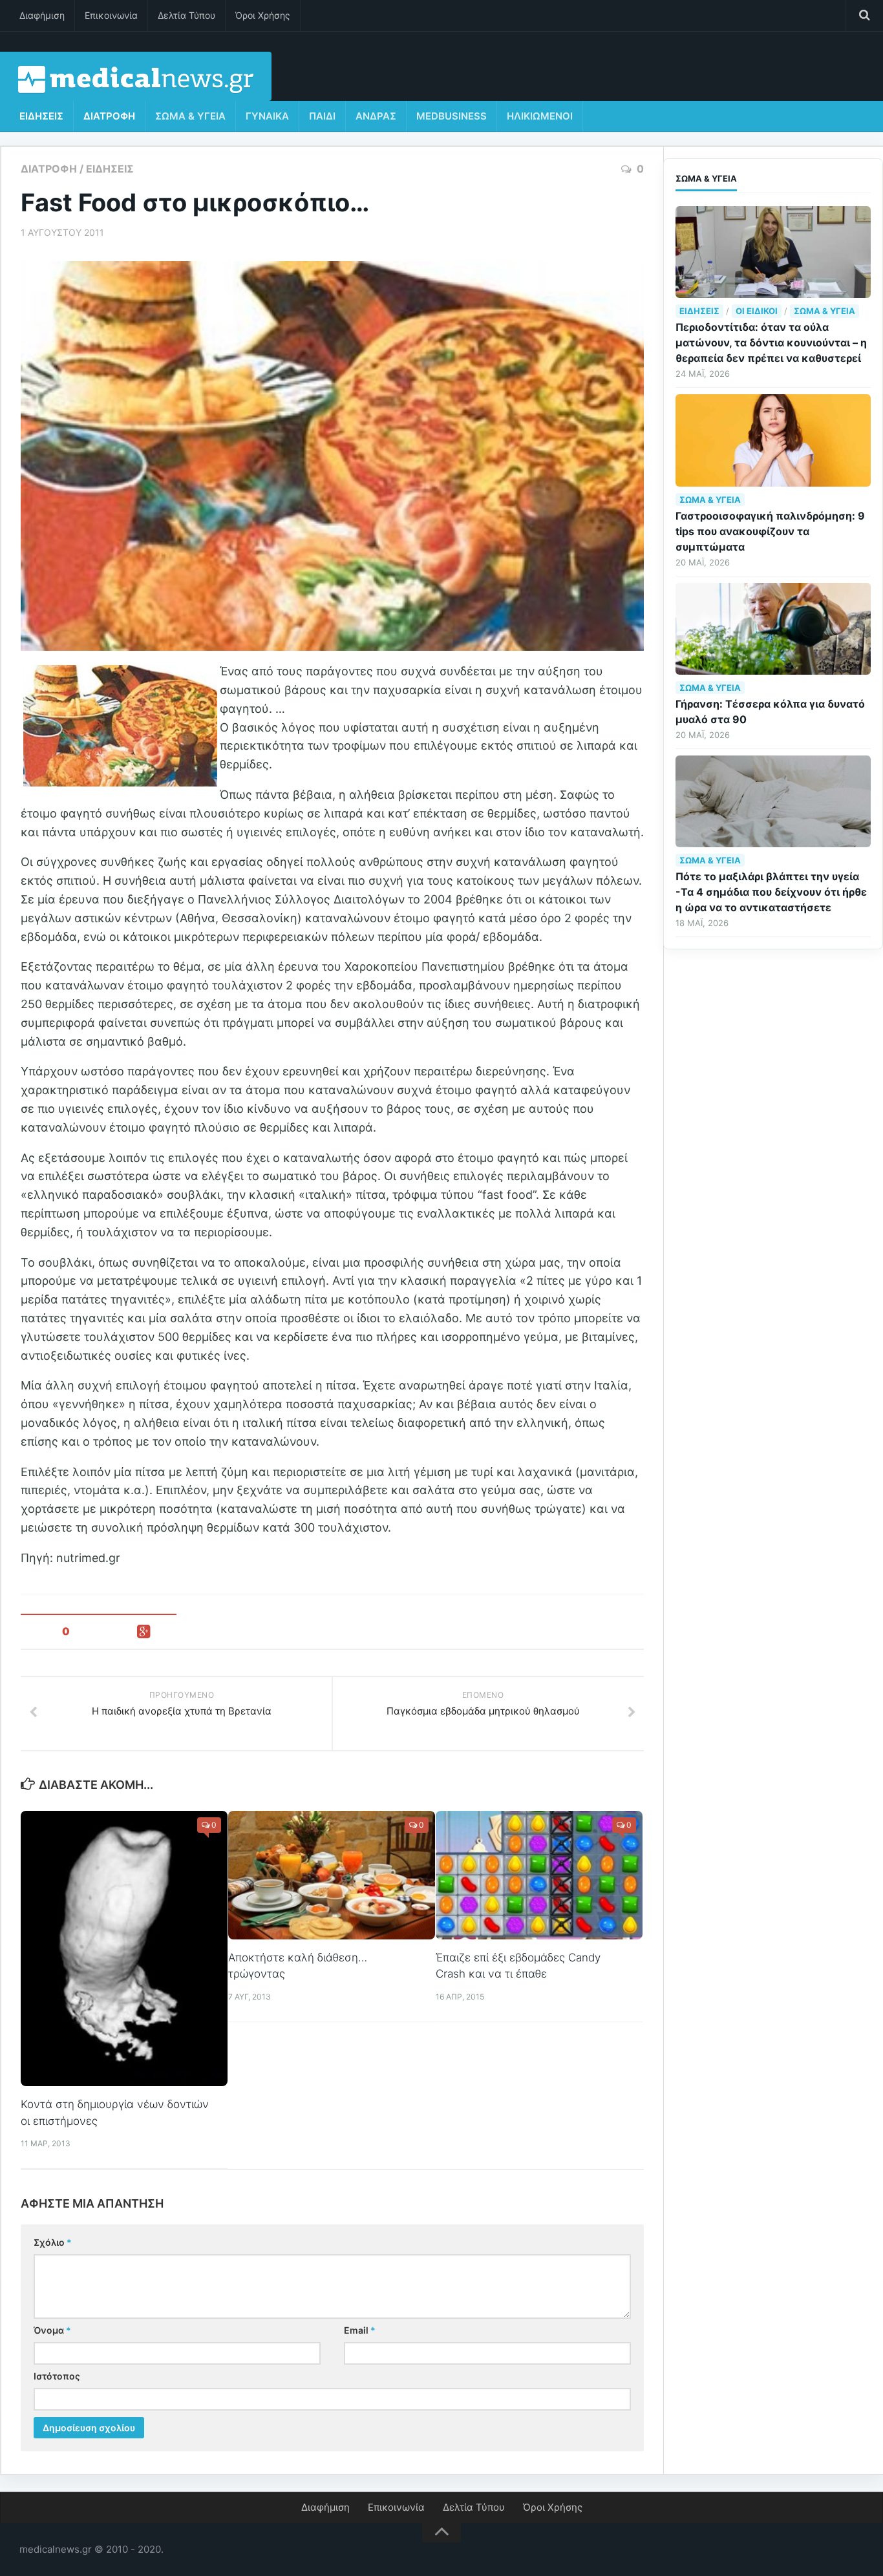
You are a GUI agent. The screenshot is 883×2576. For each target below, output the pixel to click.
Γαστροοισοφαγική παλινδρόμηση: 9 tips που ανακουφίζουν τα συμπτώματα (770, 531)
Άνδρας (376, 116)
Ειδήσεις (41, 116)
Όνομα (52, 2330)
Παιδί (322, 116)
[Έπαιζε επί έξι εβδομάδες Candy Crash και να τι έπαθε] (539, 1875)
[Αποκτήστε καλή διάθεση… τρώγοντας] (332, 1875)
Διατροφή (109, 116)
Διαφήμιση (42, 15)
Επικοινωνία (111, 15)
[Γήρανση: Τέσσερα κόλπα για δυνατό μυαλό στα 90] (773, 629)
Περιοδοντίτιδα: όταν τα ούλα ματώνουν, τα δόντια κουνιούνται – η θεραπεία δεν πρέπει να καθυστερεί (771, 343)
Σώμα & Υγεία (190, 116)
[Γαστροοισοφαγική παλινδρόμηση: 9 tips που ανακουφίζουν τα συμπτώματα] (773, 440)
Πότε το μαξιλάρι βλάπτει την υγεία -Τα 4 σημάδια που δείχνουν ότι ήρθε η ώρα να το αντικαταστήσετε (771, 892)
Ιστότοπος (57, 2376)
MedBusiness (452, 116)
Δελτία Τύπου (186, 15)
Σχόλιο (53, 2242)
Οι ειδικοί (757, 311)
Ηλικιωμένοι (540, 116)
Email (360, 2330)
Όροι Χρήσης (263, 15)
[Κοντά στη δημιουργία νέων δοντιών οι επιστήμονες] (124, 1949)
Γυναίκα (267, 116)
